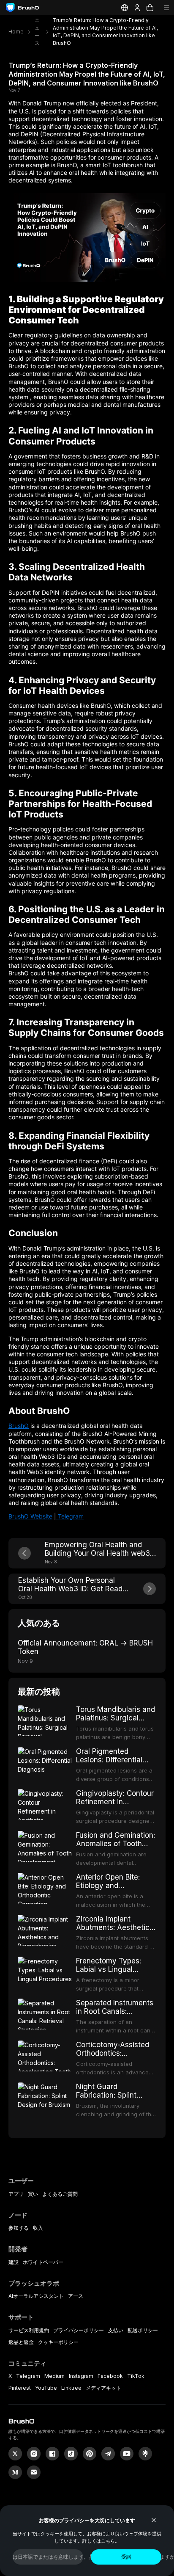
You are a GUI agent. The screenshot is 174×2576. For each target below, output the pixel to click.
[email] (34, 2472)
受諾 (126, 2557)
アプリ (16, 2194)
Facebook (110, 2376)
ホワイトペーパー (43, 2262)
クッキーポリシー (58, 2342)
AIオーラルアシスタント (36, 2296)
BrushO (19, 1426)
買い (33, 2194)
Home (16, 32)
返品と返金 (21, 2342)
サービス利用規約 (29, 2330)
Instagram (81, 2376)
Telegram (70, 1516)
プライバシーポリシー (79, 2330)
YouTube (46, 2388)
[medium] (15, 2472)
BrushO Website (30, 1516)
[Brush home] (22, 8)
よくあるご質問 (60, 2194)
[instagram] (34, 2454)
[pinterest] (90, 2454)
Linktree (71, 2388)
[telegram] (108, 2454)
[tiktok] (71, 2454)
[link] (145, 2454)
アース (76, 2296)
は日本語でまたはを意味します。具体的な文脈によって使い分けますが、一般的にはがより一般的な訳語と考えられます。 (48, 2557)
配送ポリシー (143, 2330)
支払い (116, 2330)
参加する (19, 2228)
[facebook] (52, 2454)
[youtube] (127, 2454)
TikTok (136, 2376)
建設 (14, 2262)
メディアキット (103, 2388)
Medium (54, 2376)
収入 (38, 2228)
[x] (15, 2454)
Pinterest (20, 2388)
